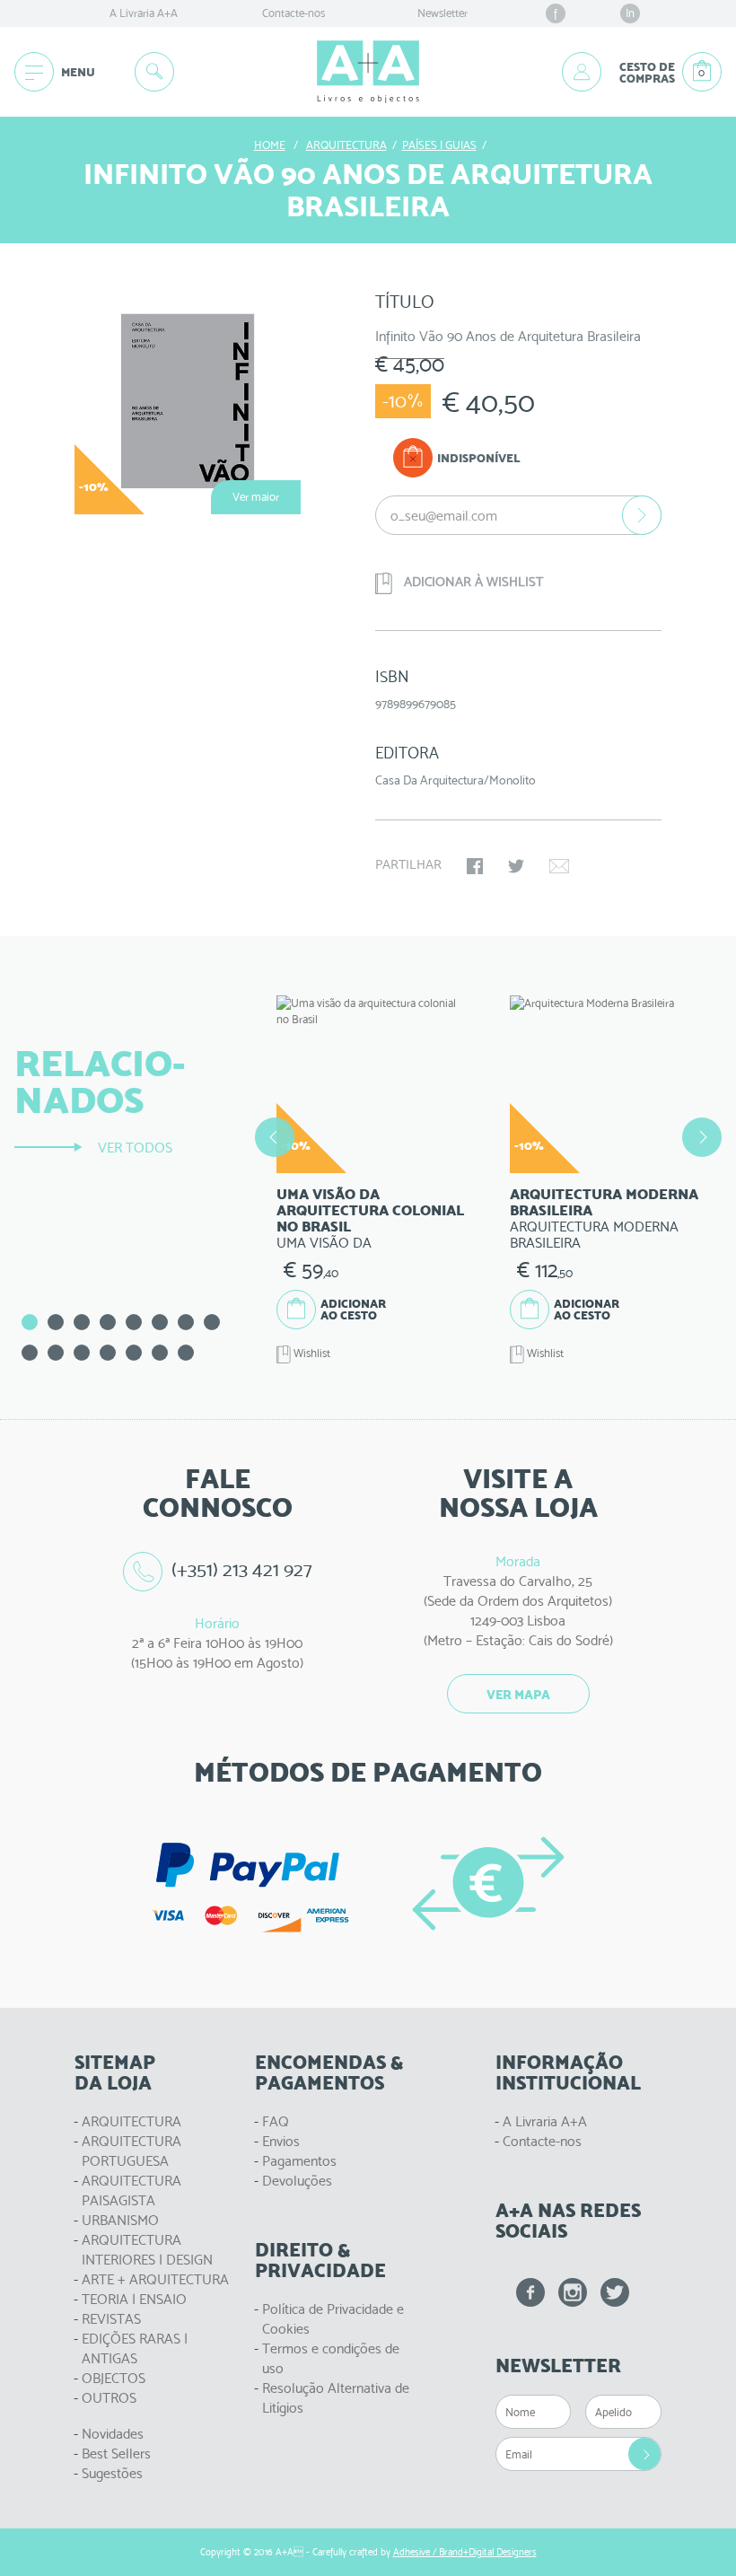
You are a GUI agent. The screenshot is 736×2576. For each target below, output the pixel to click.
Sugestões (112, 2473)
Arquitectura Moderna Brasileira (604, 1202)
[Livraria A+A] (368, 72)
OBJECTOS (114, 2378)
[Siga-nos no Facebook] (530, 2292)
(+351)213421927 (242, 1569)
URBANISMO (120, 2220)
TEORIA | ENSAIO (134, 2299)
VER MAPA (518, 1695)
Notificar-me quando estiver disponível (642, 515)
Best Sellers (116, 2453)
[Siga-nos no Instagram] (573, 2292)
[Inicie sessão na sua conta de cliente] (582, 72)
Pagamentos (299, 2161)
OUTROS (109, 2398)
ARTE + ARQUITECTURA (155, 2279)
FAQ (276, 2121)
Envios (281, 2141)
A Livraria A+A (144, 13)
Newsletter (442, 13)
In (630, 13)
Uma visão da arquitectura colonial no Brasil (370, 1210)
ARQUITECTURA (131, 2121)
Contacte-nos (294, 13)
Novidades (113, 2434)
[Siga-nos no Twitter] (615, 2292)
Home (270, 145)
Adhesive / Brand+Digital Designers (465, 2552)
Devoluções (297, 2181)
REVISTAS (111, 2319)
